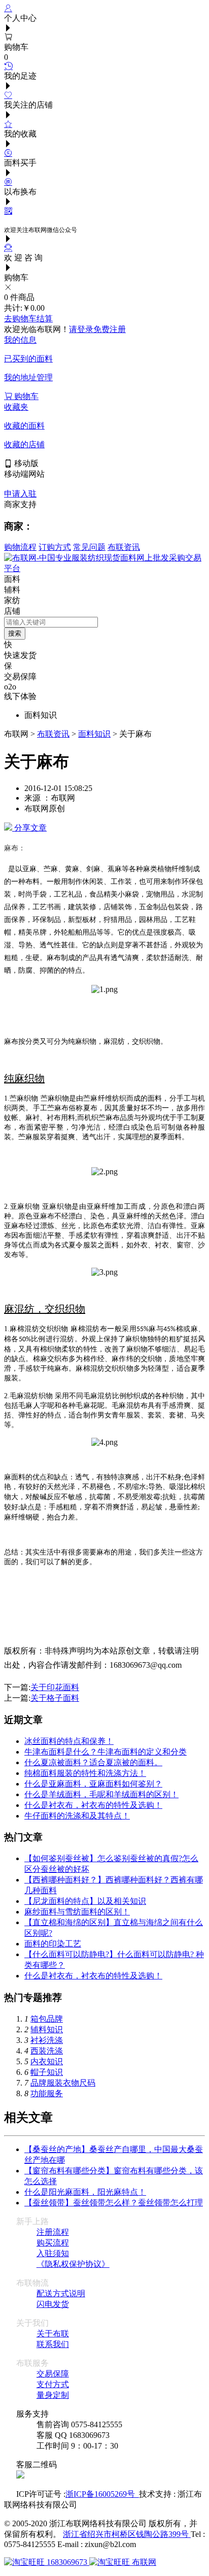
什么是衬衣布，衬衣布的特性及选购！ (93, 1805)
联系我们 (53, 2344)
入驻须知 (53, 2253)
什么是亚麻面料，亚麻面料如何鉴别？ (93, 1784)
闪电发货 (53, 2304)
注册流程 (53, 2232)
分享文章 (29, 828)
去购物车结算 (28, 319)
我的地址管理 (28, 377)
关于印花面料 (55, 1687)
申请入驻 (20, 494)
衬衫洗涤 (47, 2040)
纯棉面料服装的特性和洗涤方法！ (85, 1773)
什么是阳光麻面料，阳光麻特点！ (85, 2192)
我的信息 (20, 340)
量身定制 (53, 2395)
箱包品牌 (47, 2019)
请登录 (81, 329)
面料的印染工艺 (53, 1944)
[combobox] (51, 622)
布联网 (143, 2562)
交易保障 (53, 2374)
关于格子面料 (55, 1698)
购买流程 (53, 2243)
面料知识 (94, 734)
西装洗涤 (47, 2051)
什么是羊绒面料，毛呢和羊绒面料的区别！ (101, 1794)
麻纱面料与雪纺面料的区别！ (77, 1912)
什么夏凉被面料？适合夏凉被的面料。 (93, 1762)
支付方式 (53, 2384)
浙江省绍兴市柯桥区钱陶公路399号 (127, 2534)
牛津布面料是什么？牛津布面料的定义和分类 (106, 1752)
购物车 (25, 396)
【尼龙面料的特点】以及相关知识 (85, 1901)
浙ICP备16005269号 (102, 2494)
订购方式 (55, 547)
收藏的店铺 (24, 444)
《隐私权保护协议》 (73, 2264)
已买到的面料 (28, 359)
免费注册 (110, 329)
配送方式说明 (61, 2293)
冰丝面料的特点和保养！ (69, 1741)
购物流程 (20, 547)
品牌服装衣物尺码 (63, 2083)
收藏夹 (16, 407)
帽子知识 (47, 2072)
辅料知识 (47, 2029)
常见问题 (89, 547)
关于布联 (53, 2334)
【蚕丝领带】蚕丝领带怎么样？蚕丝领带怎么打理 (114, 2203)
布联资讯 (124, 547)
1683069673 (67, 2562)
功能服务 (47, 2093)
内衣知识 (47, 2061)
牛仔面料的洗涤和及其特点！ (77, 1816)
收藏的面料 (24, 426)
